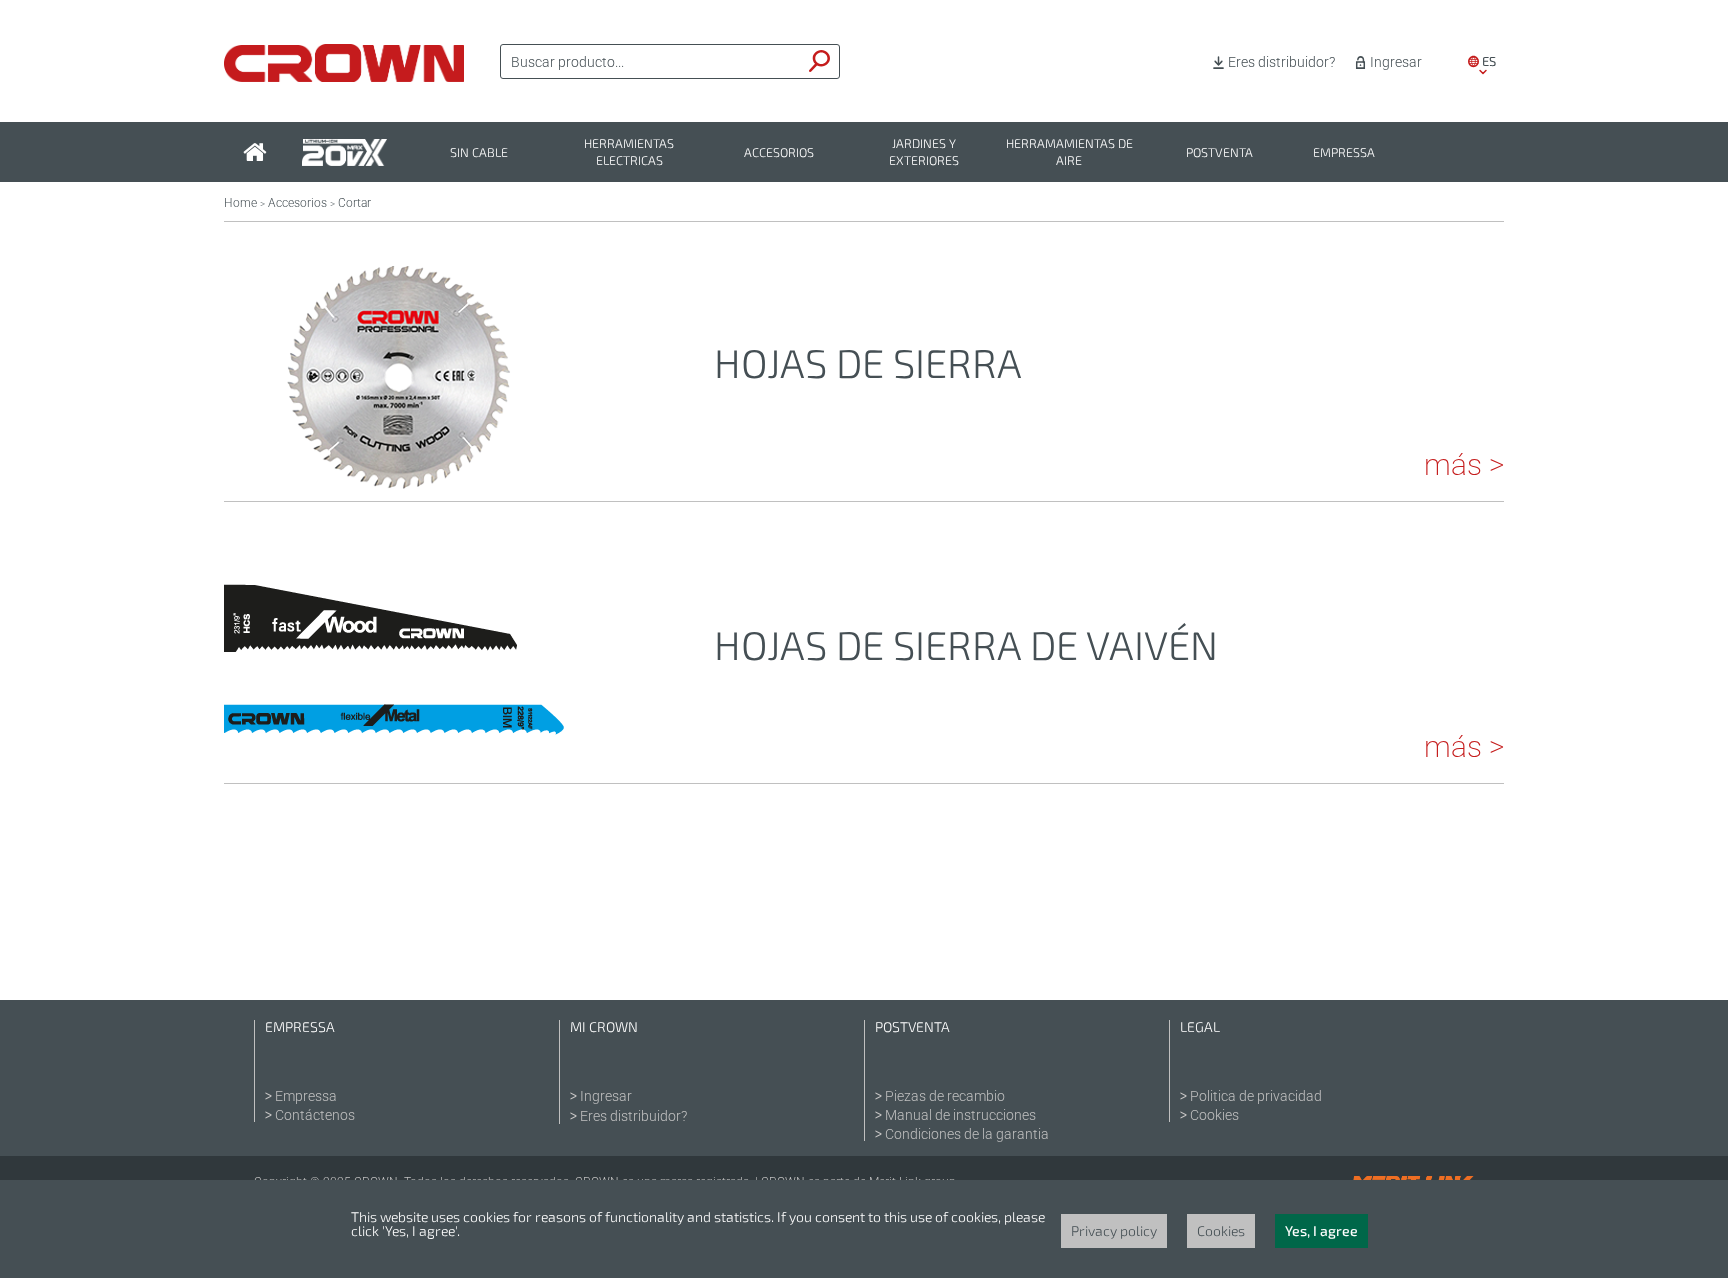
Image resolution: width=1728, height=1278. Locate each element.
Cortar (354, 203)
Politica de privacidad (1256, 1096)
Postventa (1219, 152)
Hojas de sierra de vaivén (966, 644)
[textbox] (651, 62)
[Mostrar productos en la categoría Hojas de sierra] (399, 473)
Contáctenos (315, 1115)
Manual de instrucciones (960, 1115)
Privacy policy (1114, 1230)
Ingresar (1396, 62)
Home (240, 203)
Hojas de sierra (868, 362)
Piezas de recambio (945, 1096)
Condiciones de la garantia (967, 1134)
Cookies (1214, 1115)
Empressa (1344, 152)
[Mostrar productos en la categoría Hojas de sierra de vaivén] (399, 755)
